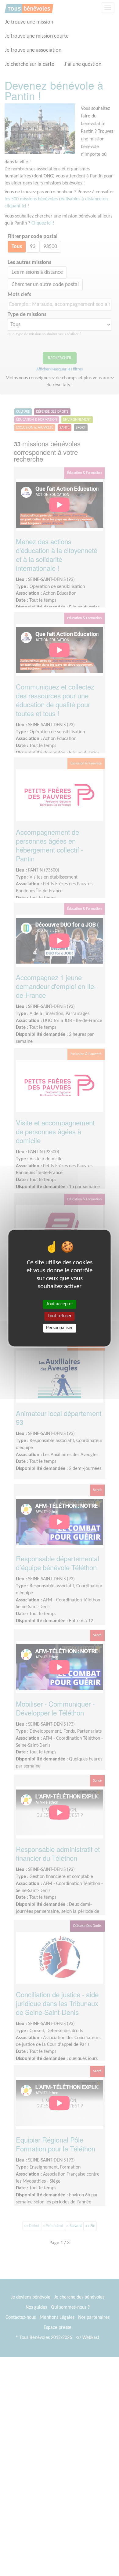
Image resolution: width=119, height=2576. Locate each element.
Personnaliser (60, 1328)
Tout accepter (60, 1304)
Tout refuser (60, 1316)
